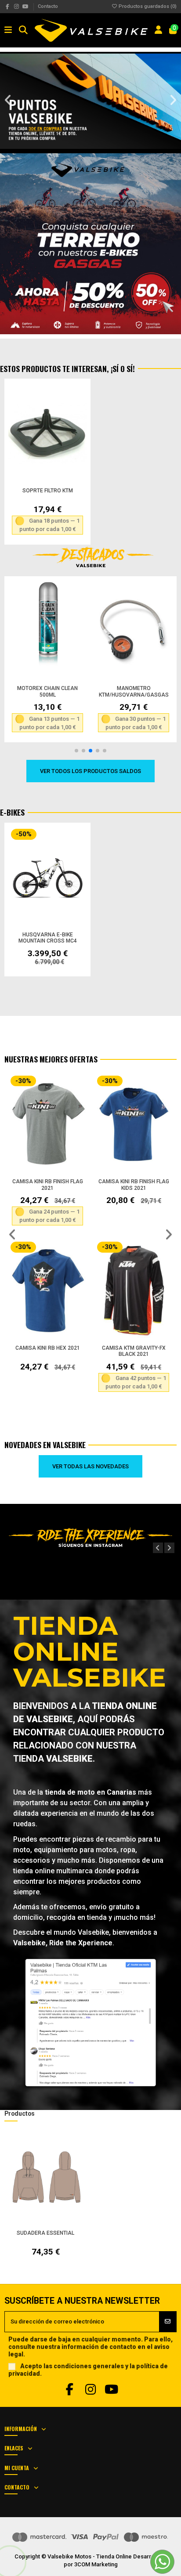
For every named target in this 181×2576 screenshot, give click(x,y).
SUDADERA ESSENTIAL (45, 2233)
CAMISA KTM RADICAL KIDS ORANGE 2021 (48, 1351)
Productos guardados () (147, 6)
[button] (8, 100)
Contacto (48, 6)
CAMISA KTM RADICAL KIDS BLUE (134, 1185)
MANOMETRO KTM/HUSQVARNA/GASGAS (134, 692)
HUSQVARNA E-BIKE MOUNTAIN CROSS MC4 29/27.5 (48, 941)
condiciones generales (89, 2366)
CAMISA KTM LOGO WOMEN (47, 1181)
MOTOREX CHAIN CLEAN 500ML (47, 692)
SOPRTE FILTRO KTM (48, 491)
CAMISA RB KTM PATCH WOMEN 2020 (134, 1351)
